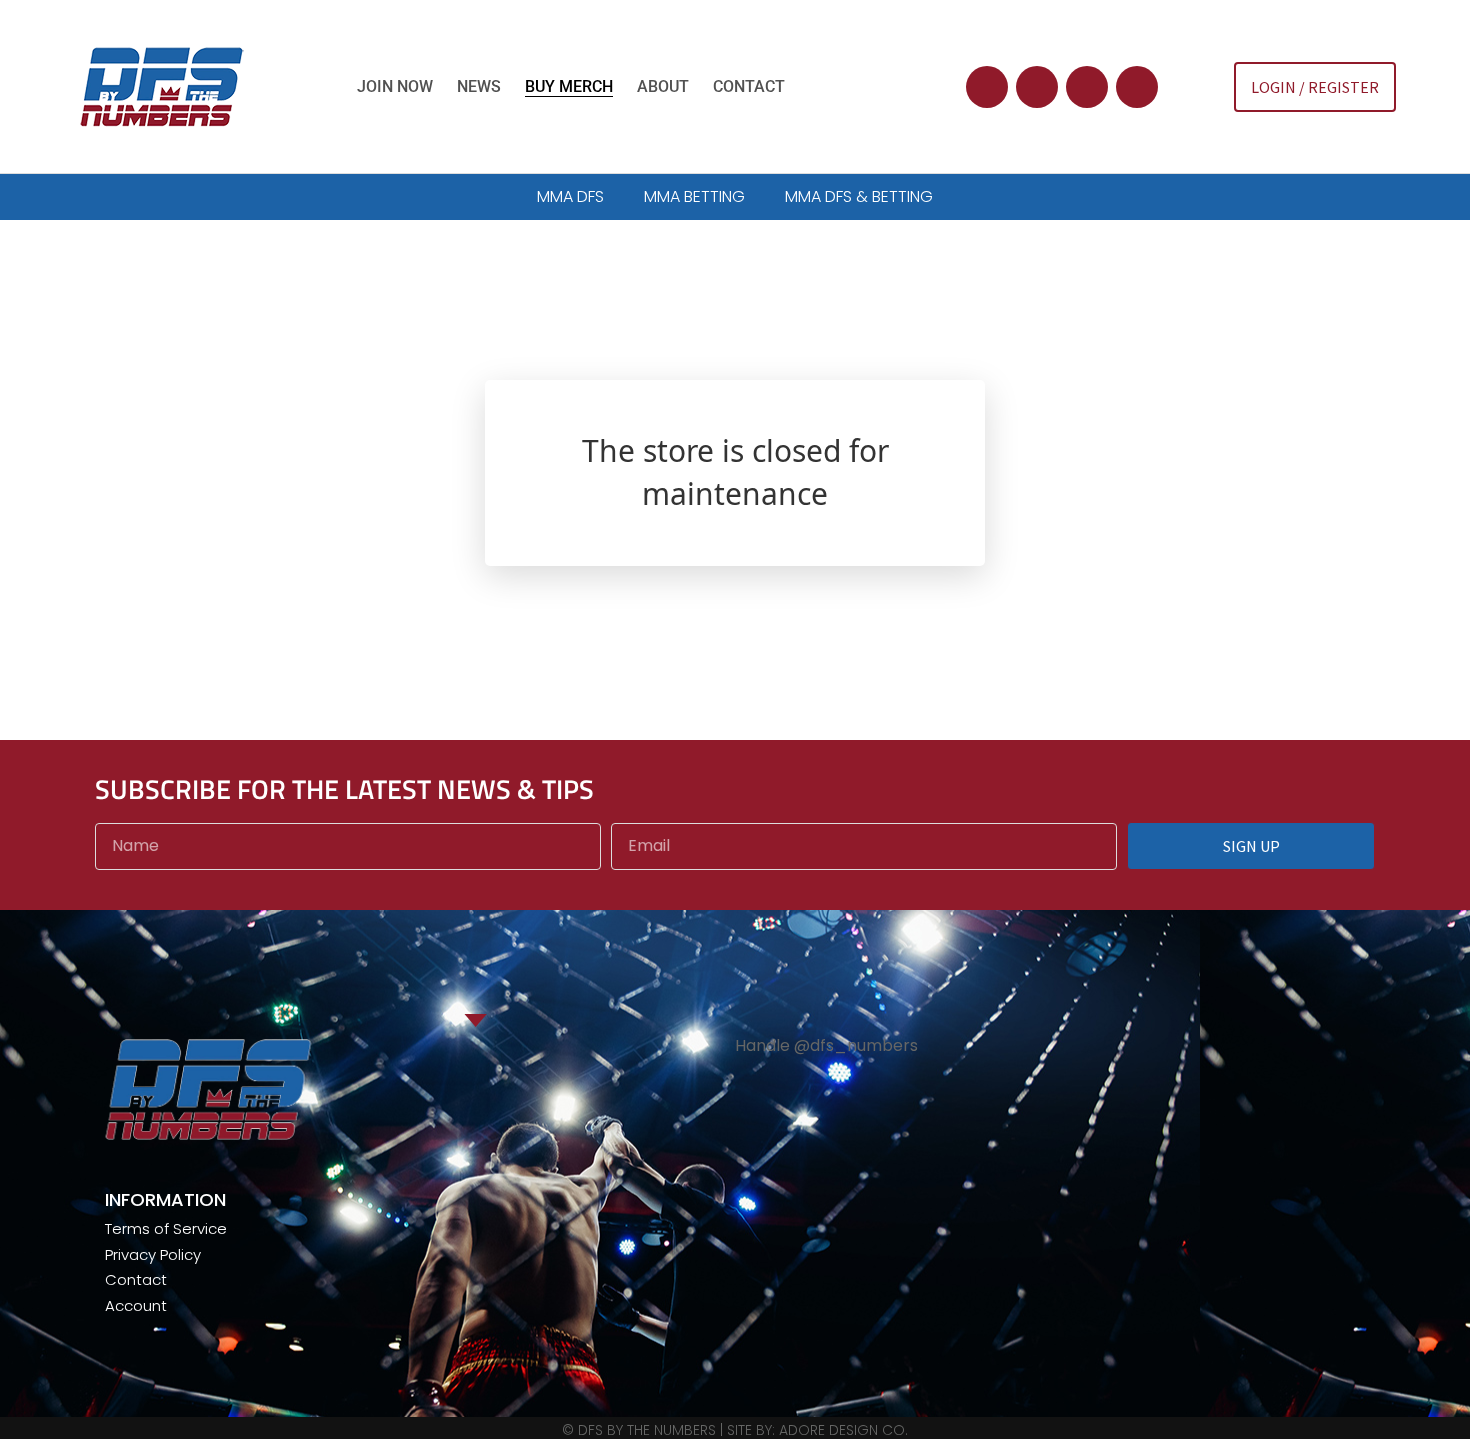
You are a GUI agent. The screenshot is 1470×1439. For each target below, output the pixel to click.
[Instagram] (1087, 87)
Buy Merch (569, 86)
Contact (749, 86)
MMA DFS (570, 196)
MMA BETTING (694, 196)
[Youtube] (1037, 87)
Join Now (395, 86)
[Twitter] (987, 87)
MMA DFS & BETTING (859, 196)
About (663, 86)
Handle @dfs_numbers (826, 1045)
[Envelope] (1137, 87)
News (479, 86)
